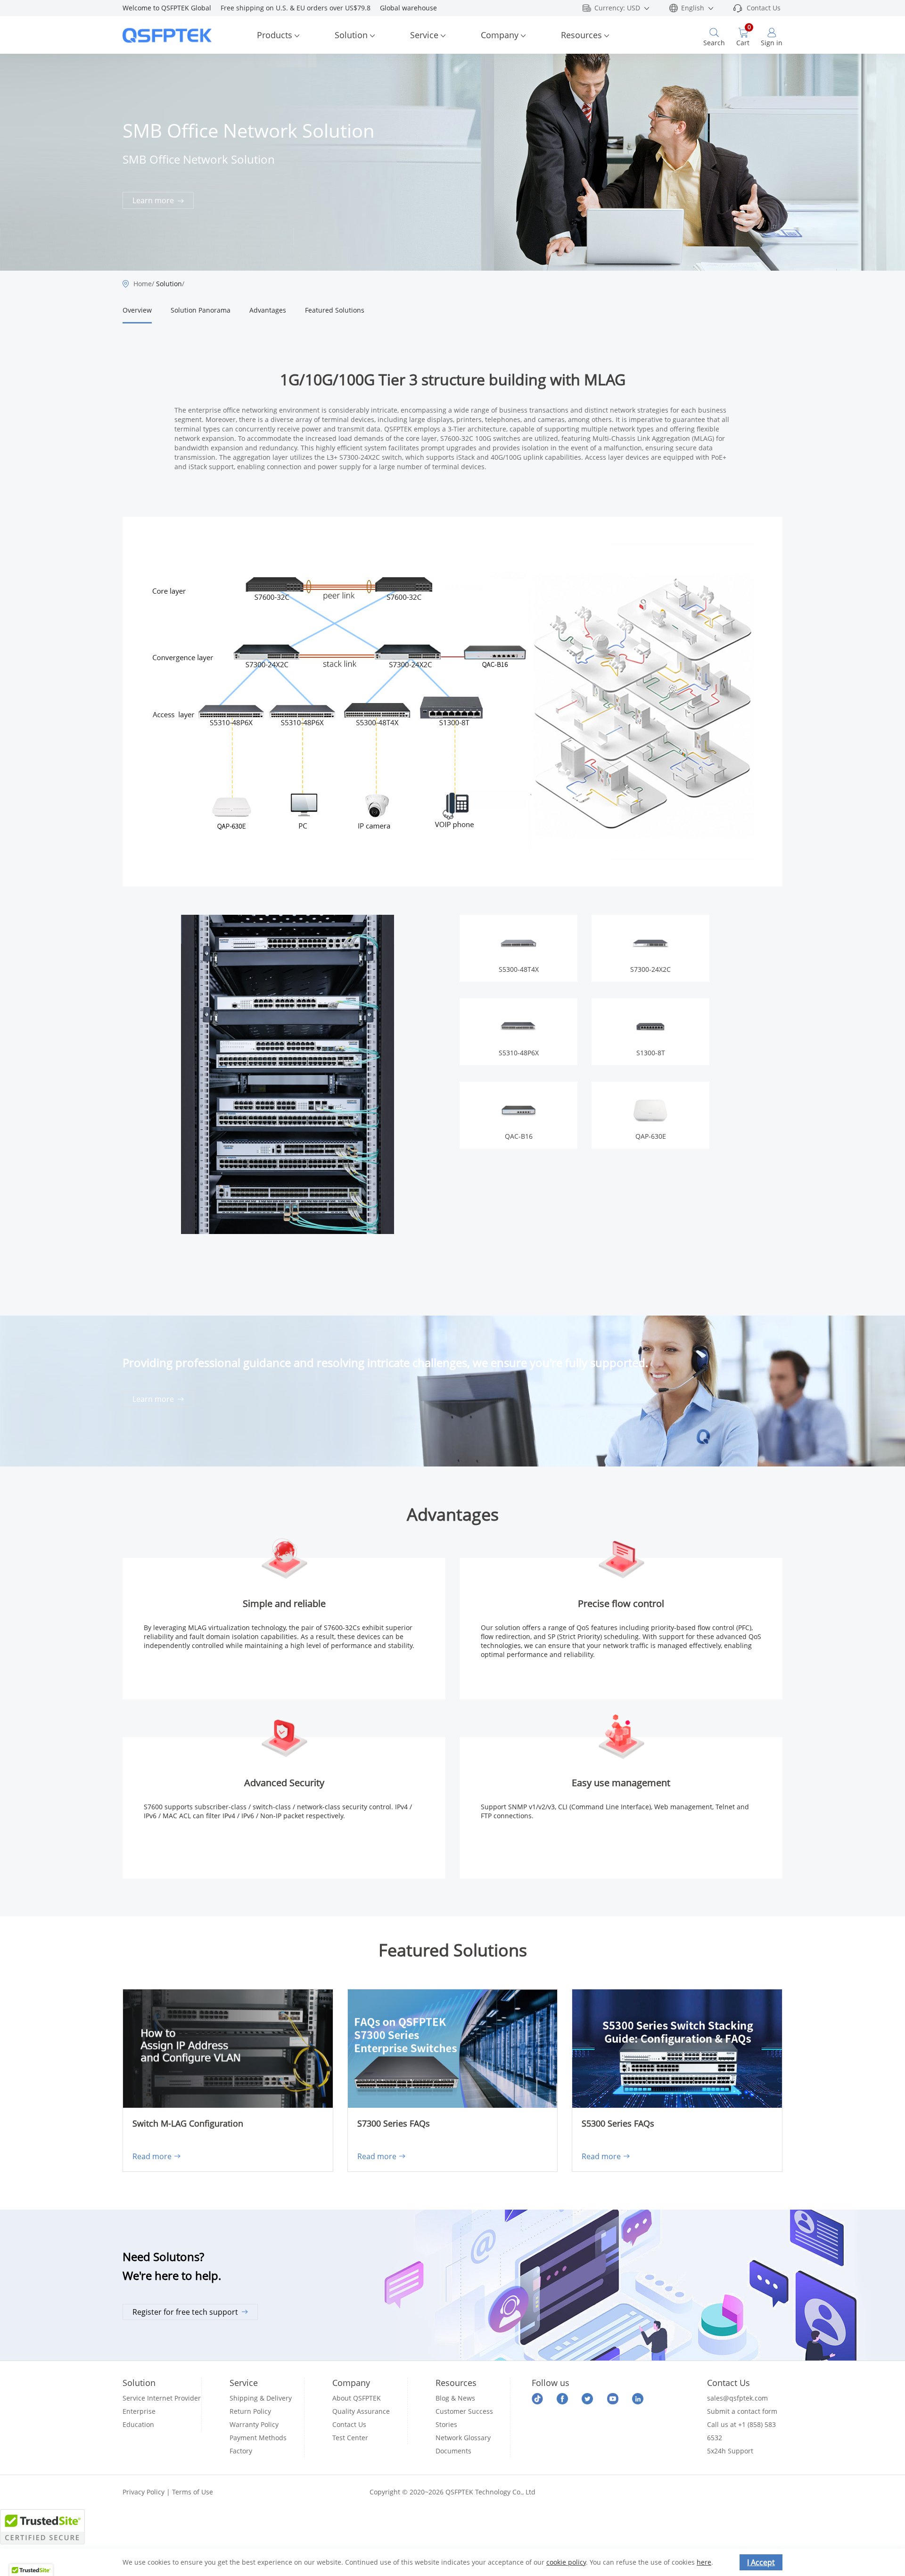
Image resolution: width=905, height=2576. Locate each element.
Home (143, 284)
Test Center (350, 2438)
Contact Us (764, 8)
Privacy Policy (144, 2492)
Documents (453, 2451)
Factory (241, 2451)
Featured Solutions (335, 310)
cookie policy (566, 2562)
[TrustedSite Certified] (42, 2527)
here (704, 2562)
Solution (351, 35)
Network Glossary (463, 2438)
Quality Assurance (361, 2411)
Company (500, 35)
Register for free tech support (185, 2312)
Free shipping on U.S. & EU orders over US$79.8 (300, 8)
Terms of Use (193, 2492)
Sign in (772, 43)
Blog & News (455, 2398)
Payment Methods (258, 2438)
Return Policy (250, 2411)
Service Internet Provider (162, 2398)
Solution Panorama (201, 310)
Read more (152, 2156)
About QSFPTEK (357, 2398)
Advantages (268, 310)
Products (275, 35)
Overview (137, 310)
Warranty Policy (254, 2424)
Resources (581, 35)
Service (424, 35)
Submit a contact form (742, 2411)
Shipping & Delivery (261, 2398)
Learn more (154, 200)
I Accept (761, 2562)
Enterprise (139, 2411)
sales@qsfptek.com (737, 2398)
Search (714, 43)
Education (138, 2424)
